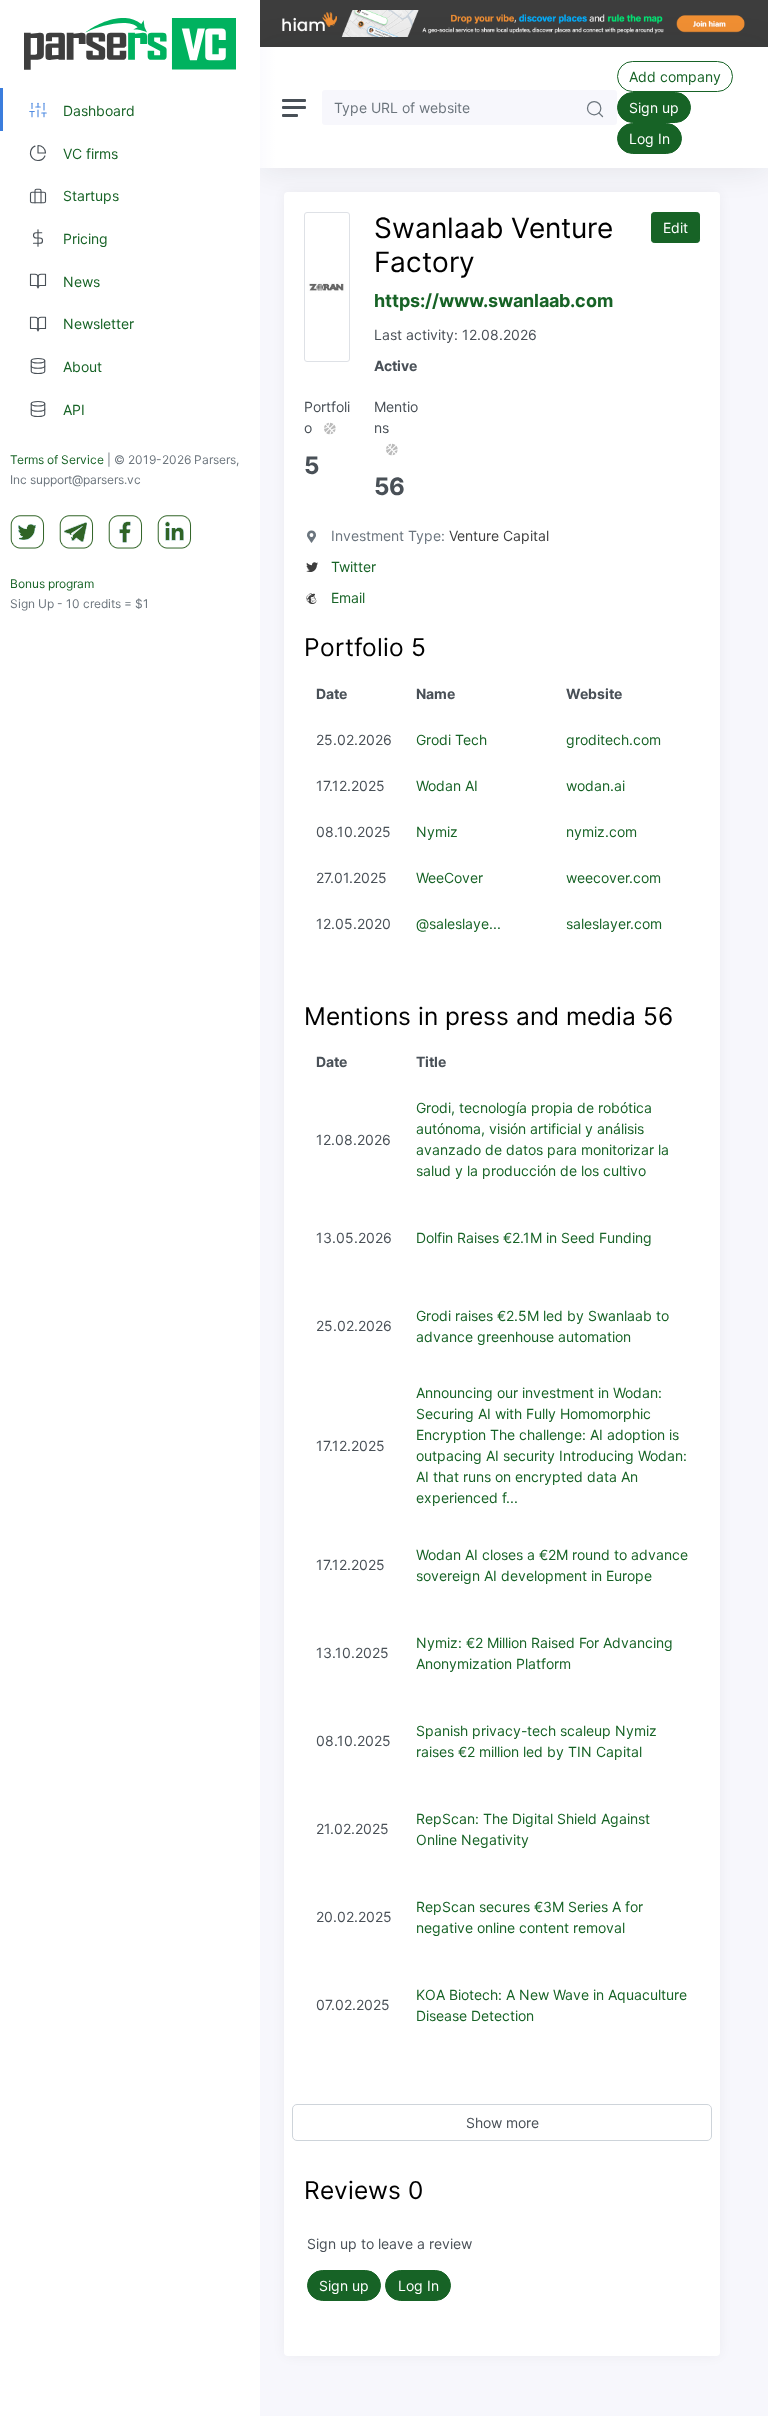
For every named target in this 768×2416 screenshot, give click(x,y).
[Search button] (595, 107)
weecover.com (613, 877)
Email (348, 597)
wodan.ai (595, 785)
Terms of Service (57, 459)
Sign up (654, 107)
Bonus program (52, 583)
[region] (130, 1208)
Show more (502, 2122)
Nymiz (437, 831)
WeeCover (449, 877)
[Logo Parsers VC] (130, 44)
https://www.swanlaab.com (493, 300)
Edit (675, 227)
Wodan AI (447, 785)
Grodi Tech (451, 739)
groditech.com (613, 739)
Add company (675, 76)
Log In (649, 138)
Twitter (353, 566)
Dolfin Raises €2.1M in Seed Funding (534, 1237)
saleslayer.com (614, 923)
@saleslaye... (458, 923)
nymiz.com (601, 831)
